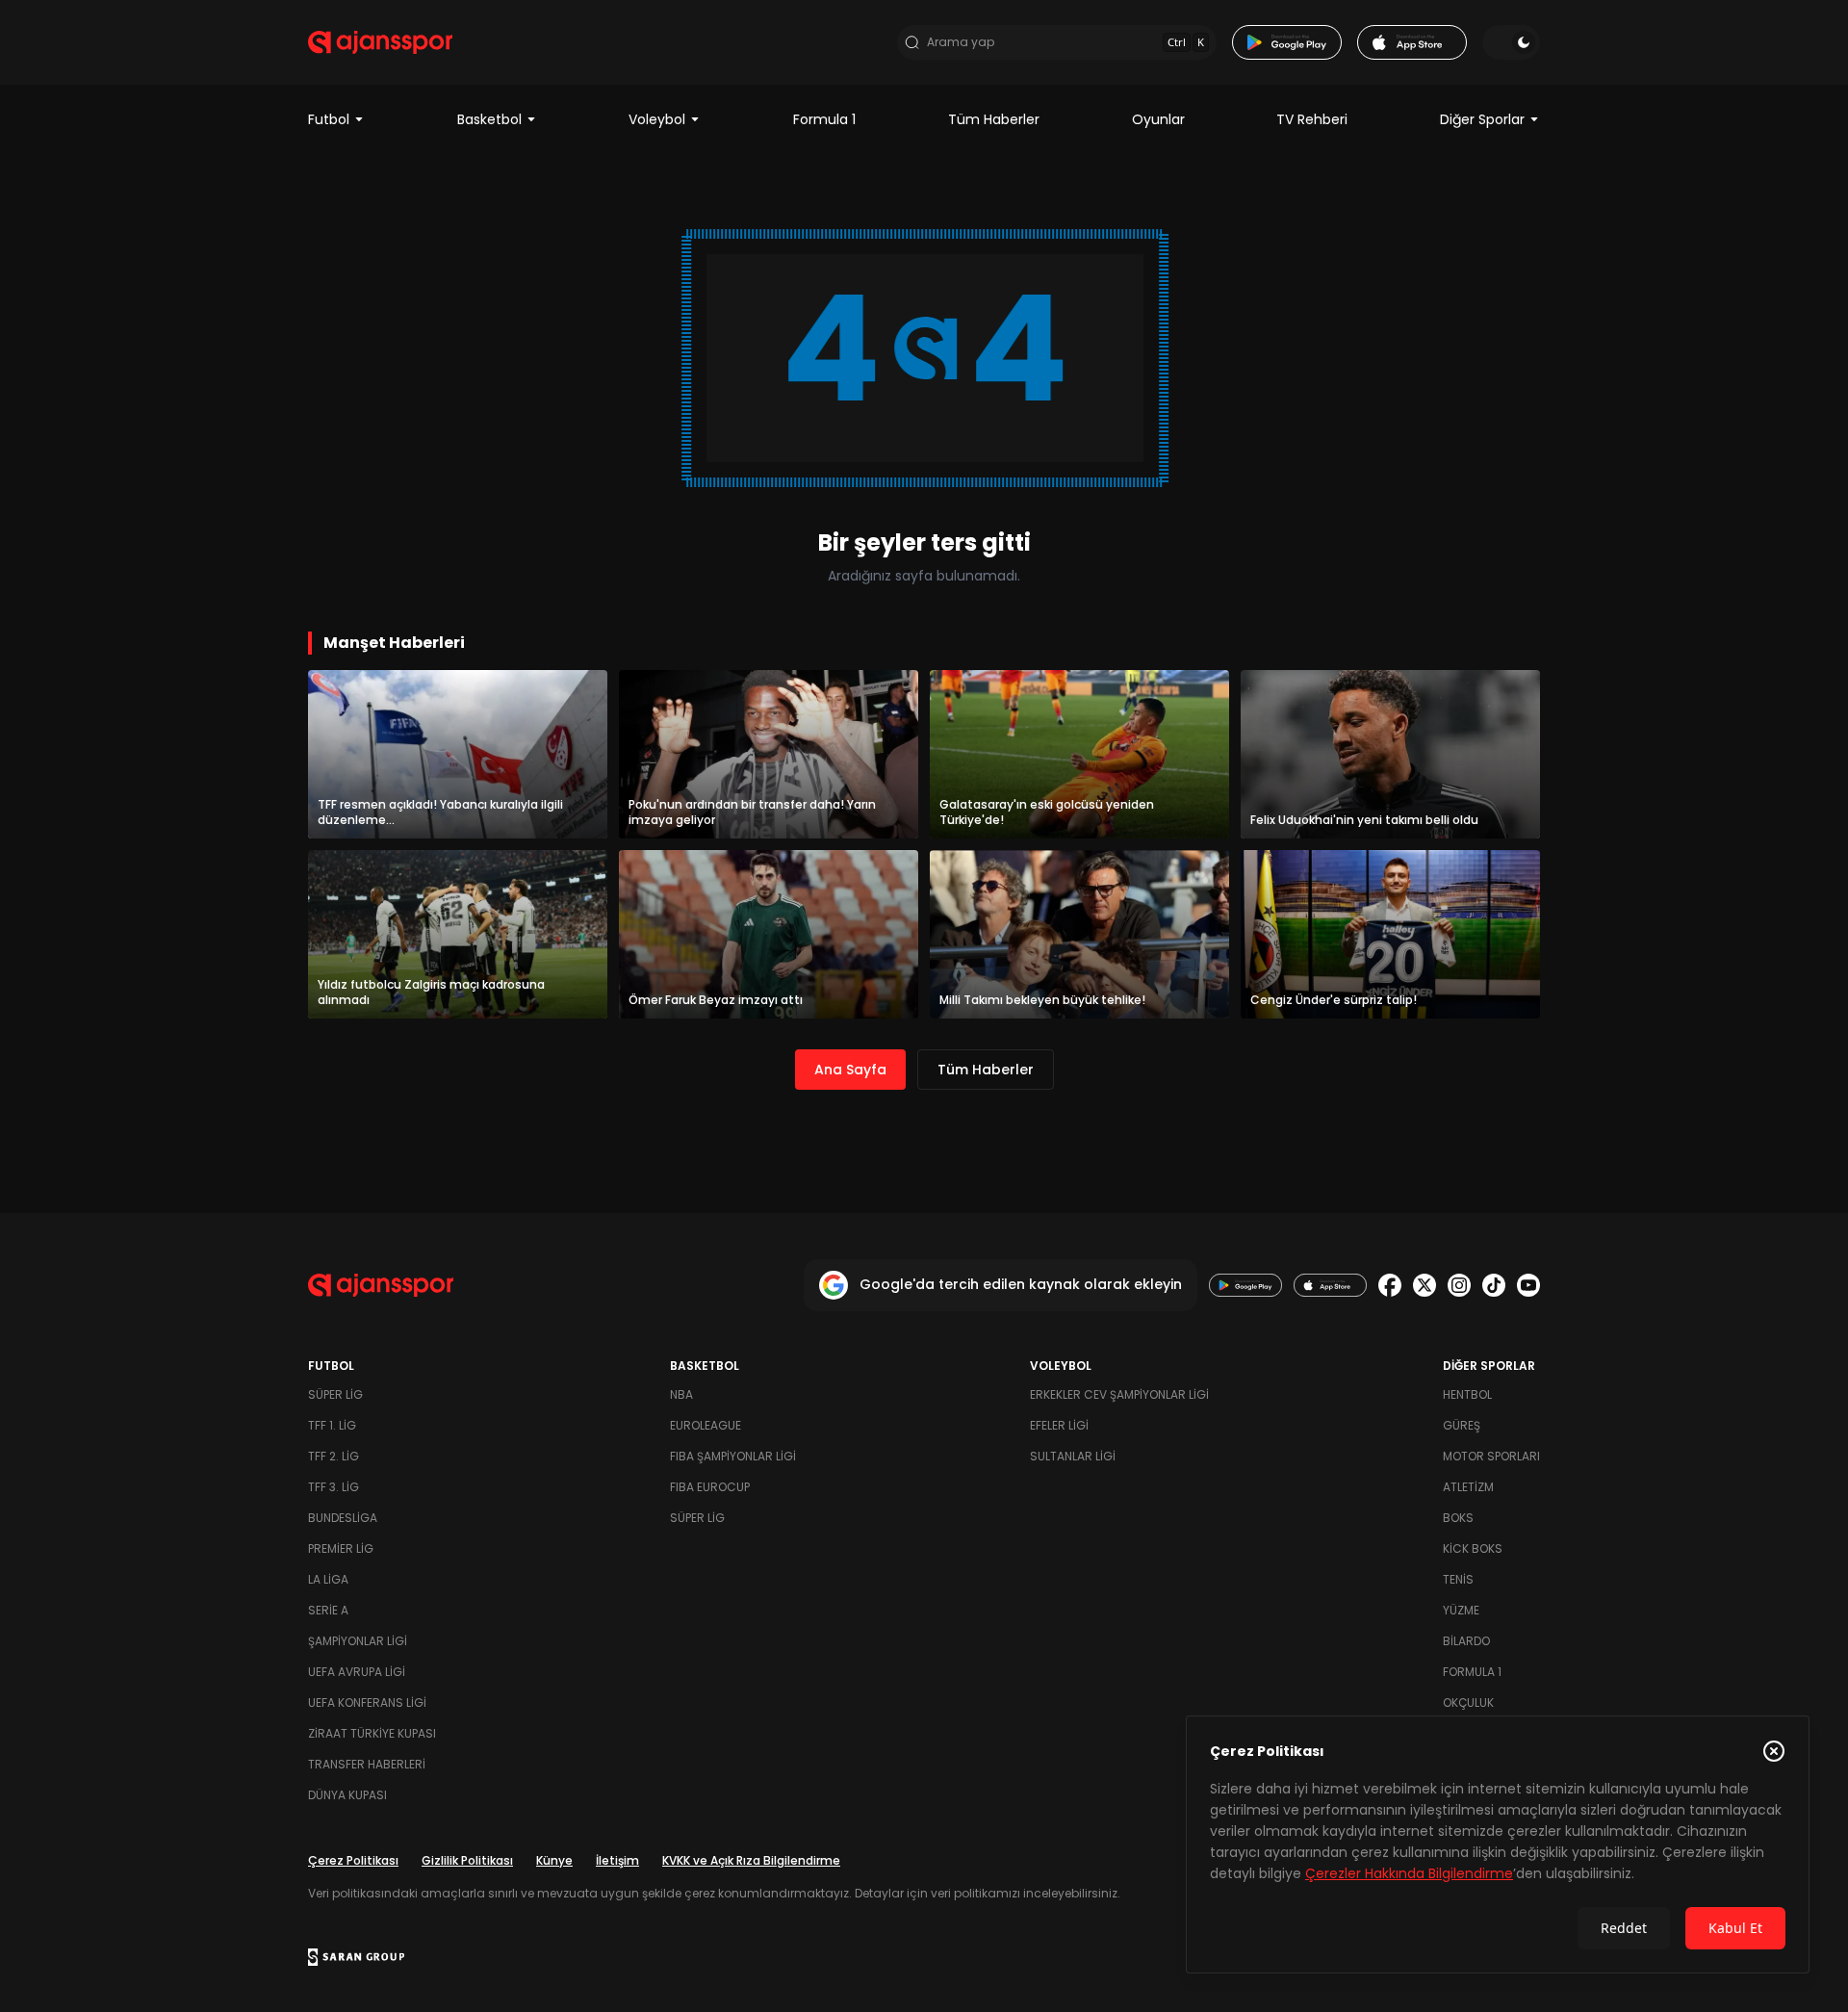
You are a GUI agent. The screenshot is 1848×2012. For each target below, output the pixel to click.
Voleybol (657, 119)
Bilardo (1466, 1641)
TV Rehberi (1312, 119)
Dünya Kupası (347, 1795)
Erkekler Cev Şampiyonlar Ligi (1119, 1394)
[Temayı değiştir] (1511, 42)
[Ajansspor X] (1424, 1285)
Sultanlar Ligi (1073, 1456)
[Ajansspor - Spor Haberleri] (380, 42)
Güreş (1462, 1425)
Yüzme (1461, 1610)
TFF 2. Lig (334, 1456)
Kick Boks (1473, 1548)
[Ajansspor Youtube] (1528, 1285)
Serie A (328, 1610)
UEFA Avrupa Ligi (357, 1672)
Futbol (329, 119)
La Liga (328, 1579)
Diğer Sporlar (1482, 119)
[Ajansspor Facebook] (1390, 1285)
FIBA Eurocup (710, 1487)
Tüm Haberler (994, 119)
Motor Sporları (1491, 1456)
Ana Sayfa (850, 1070)
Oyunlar (1158, 119)
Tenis (1458, 1579)
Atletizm (1468, 1487)
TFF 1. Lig (332, 1425)
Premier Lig (341, 1548)
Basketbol (489, 119)
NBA (681, 1394)
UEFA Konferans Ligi (367, 1702)
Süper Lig (335, 1394)
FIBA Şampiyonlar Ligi (733, 1456)
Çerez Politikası (353, 1860)
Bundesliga (343, 1518)
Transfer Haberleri (367, 1764)
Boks (1458, 1518)
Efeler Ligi (1059, 1425)
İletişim (617, 1860)
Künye (554, 1860)
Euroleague (706, 1425)
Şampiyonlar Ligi (358, 1641)
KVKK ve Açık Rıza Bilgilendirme (751, 1860)
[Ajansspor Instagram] (1459, 1285)
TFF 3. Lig (334, 1487)
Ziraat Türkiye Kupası (372, 1733)
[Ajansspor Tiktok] (1494, 1285)
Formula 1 (824, 119)
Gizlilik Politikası (467, 1860)
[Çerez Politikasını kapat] (1774, 1751)
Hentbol (1467, 1394)
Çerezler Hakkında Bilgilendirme (1409, 1873)
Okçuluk (1468, 1702)
